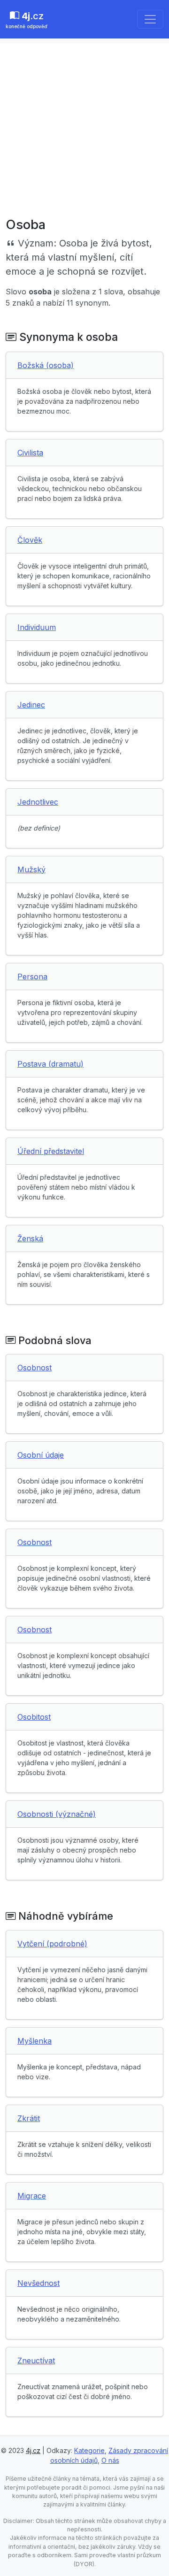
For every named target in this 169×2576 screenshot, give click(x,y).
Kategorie (89, 2450)
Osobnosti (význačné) (57, 1814)
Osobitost (34, 1717)
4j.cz (33, 2450)
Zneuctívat (36, 2361)
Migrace (32, 2196)
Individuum (37, 627)
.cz (27, 20)
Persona (32, 977)
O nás (110, 2460)
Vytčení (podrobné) (52, 1944)
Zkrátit (29, 2118)
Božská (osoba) (46, 365)
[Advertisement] (84, 128)
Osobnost (35, 1368)
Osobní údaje (41, 1455)
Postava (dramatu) (50, 1064)
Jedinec (31, 705)
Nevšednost (38, 2283)
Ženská (30, 1238)
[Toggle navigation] (150, 19)
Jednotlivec (38, 802)
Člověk (30, 540)
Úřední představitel (51, 1151)
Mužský (31, 869)
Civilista (30, 453)
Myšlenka (35, 2041)
